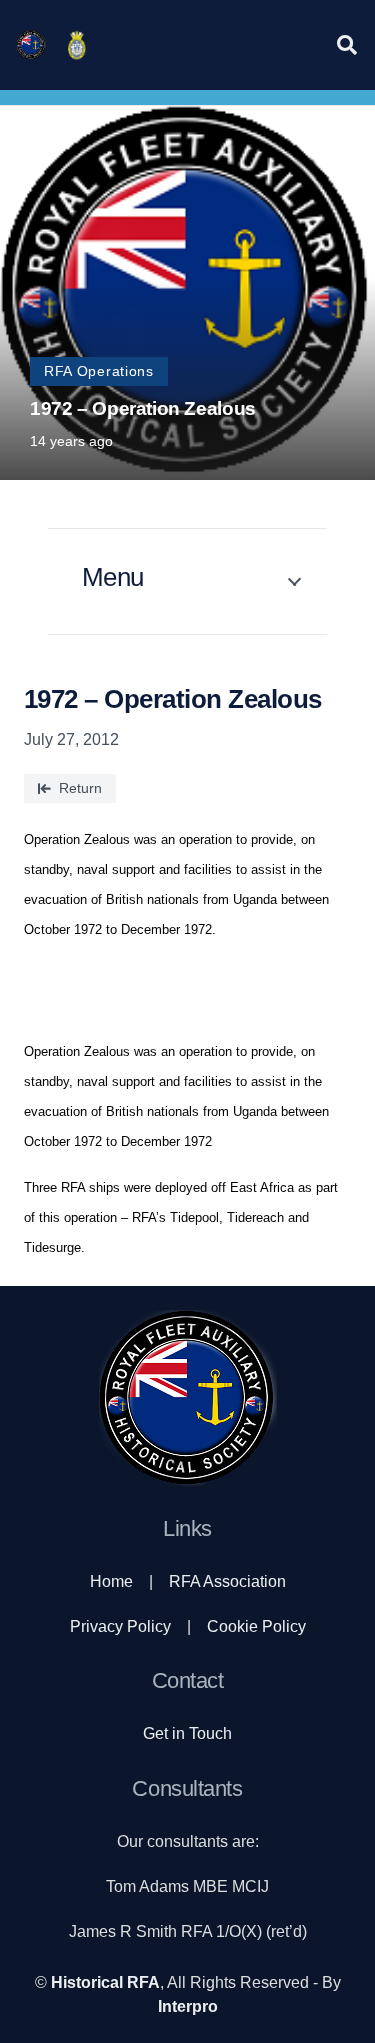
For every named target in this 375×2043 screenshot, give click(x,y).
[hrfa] (31, 45)
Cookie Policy (256, 1626)
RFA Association (227, 1581)
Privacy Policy (120, 1626)
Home (111, 1581)
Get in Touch (187, 1733)
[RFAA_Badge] (77, 45)
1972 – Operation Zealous (143, 408)
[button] (347, 45)
